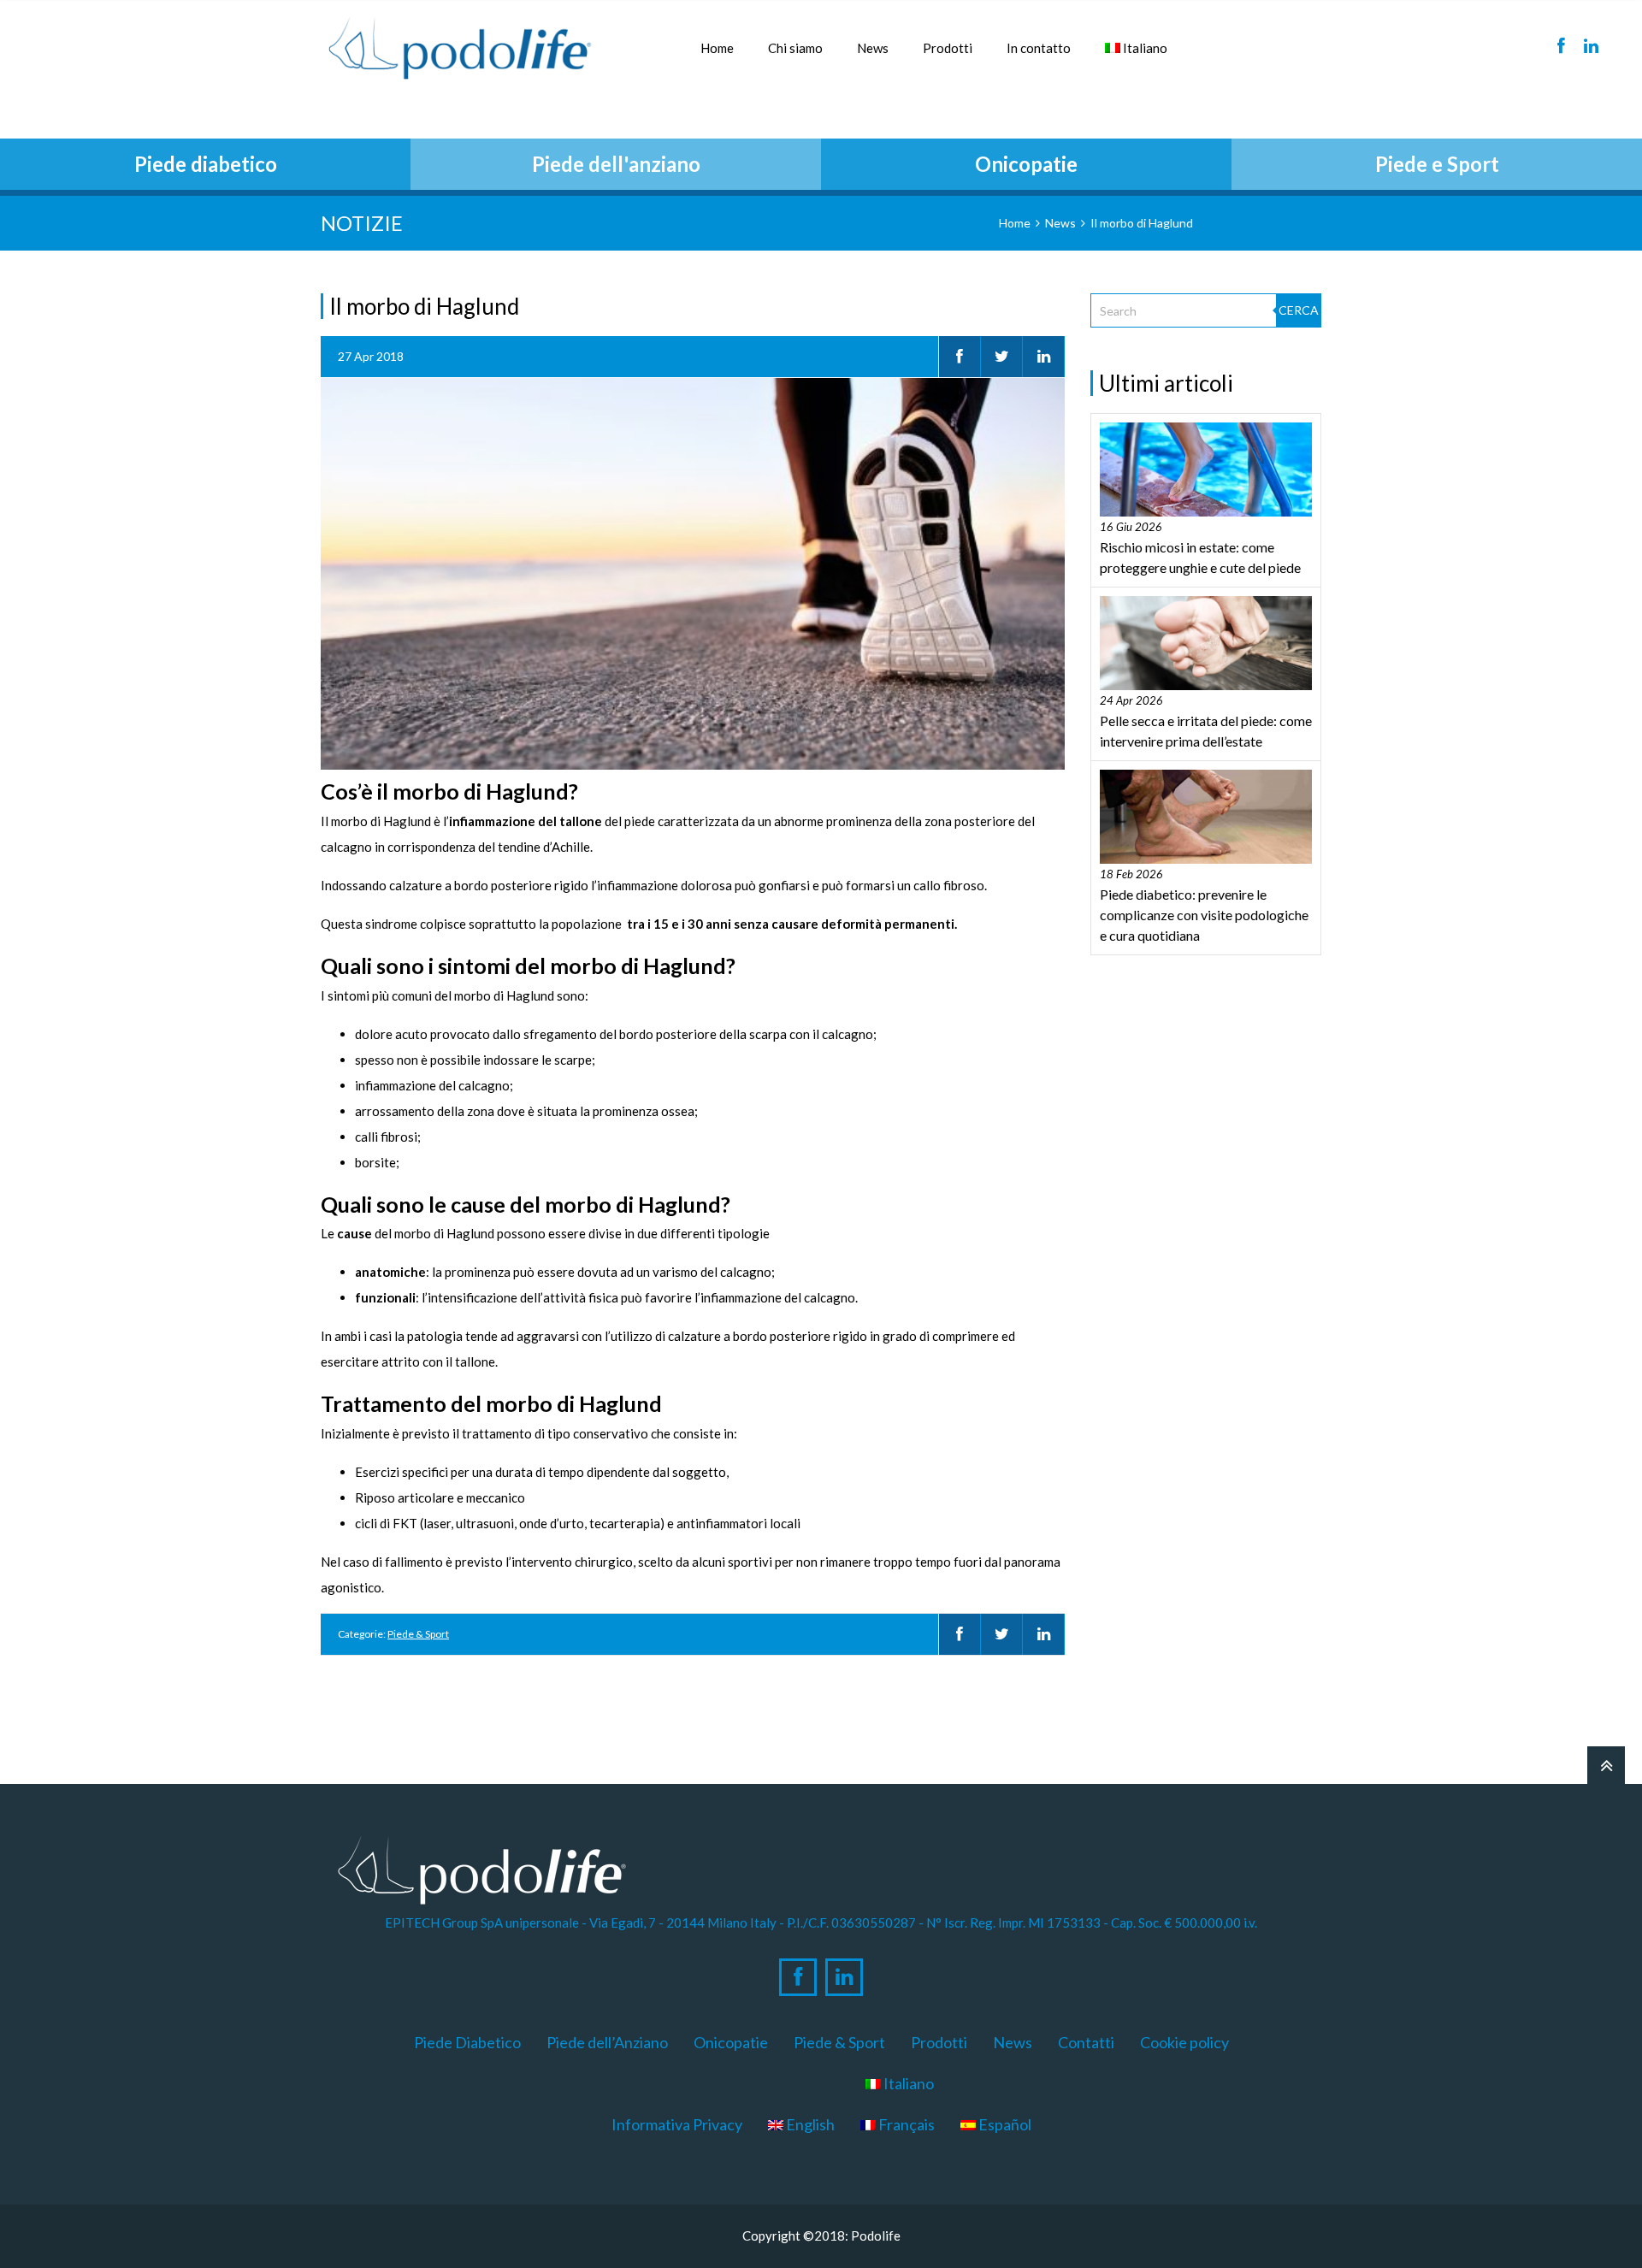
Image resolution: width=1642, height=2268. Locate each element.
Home (717, 48)
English (809, 2124)
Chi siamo (795, 48)
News (873, 48)
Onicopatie (731, 2042)
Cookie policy (1184, 2042)
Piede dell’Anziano (607, 2042)
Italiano (1144, 48)
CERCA (1299, 310)
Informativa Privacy (677, 2124)
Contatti (1086, 2042)
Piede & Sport (418, 1634)
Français (905, 2124)
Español (1004, 2124)
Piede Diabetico (467, 2042)
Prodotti (948, 48)
